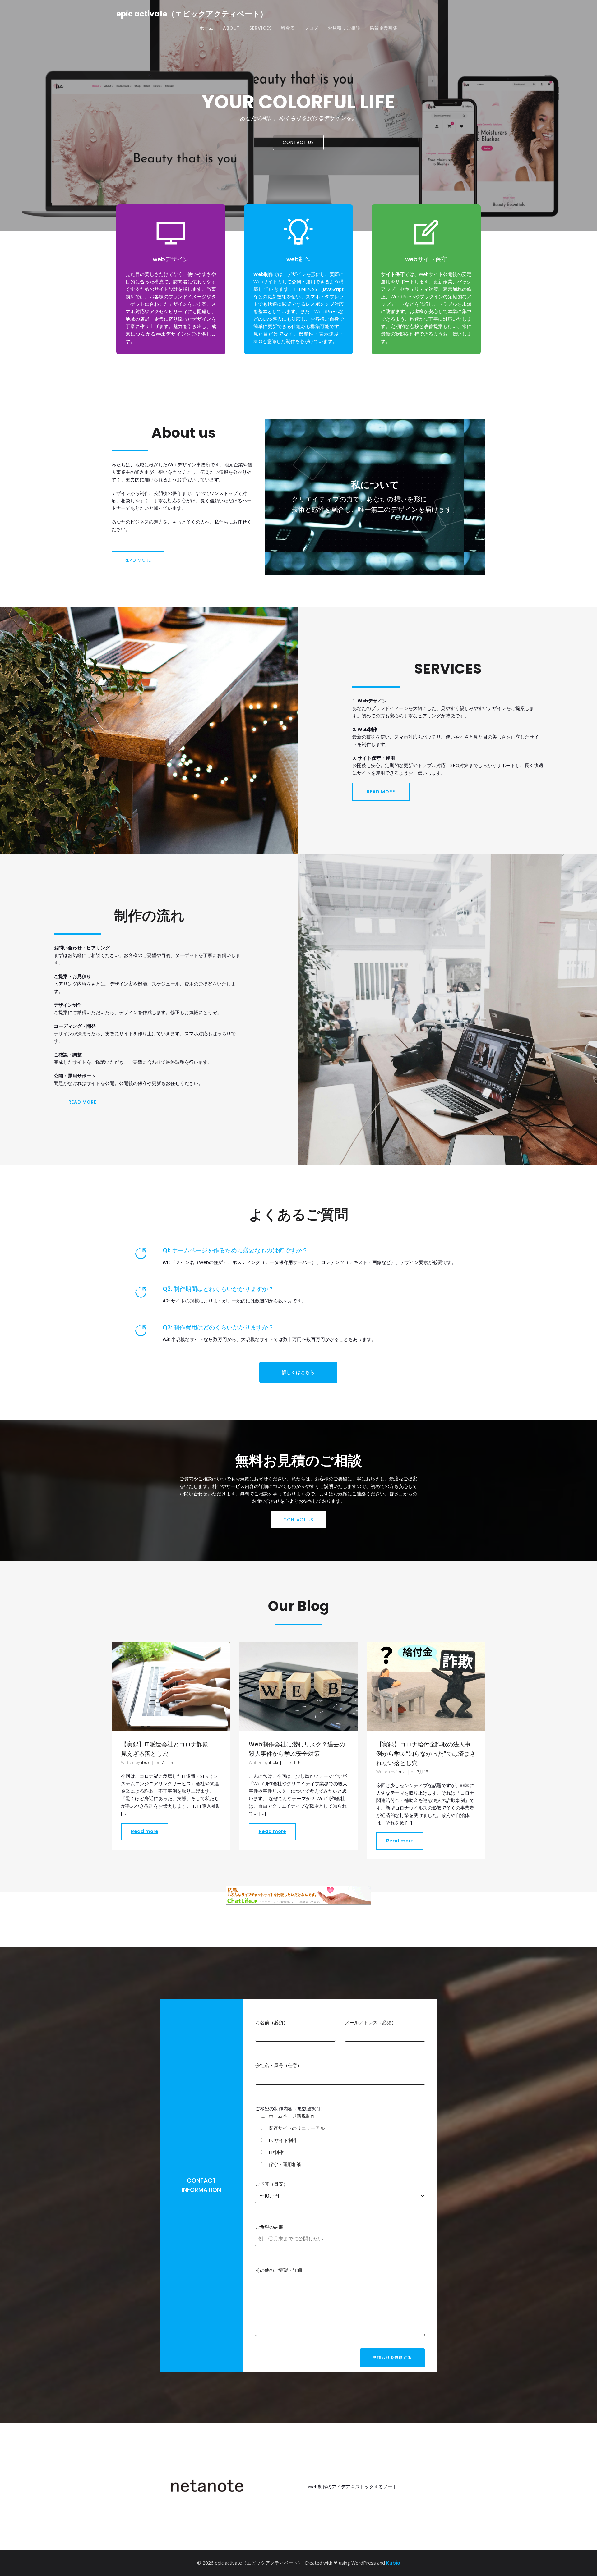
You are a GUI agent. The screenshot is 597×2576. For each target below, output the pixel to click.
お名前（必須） (272, 2022)
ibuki (146, 1762)
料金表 (288, 28)
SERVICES (261, 28)
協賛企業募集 (384, 28)
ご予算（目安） (272, 2184)
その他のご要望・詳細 (279, 2270)
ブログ (311, 28)
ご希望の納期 (269, 2227)
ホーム (207, 28)
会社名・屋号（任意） (279, 2065)
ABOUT (231, 28)
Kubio (393, 2563)
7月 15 (167, 1762)
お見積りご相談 (344, 28)
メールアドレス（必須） (370, 2022)
